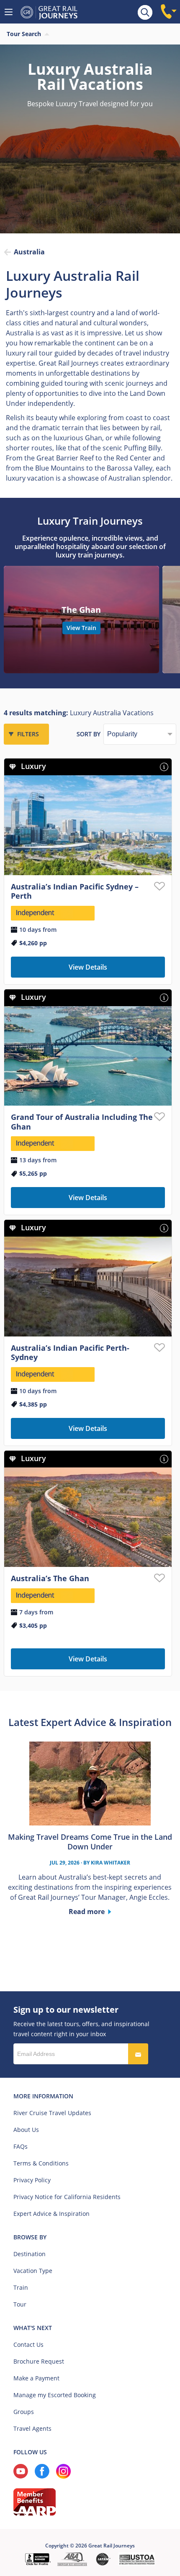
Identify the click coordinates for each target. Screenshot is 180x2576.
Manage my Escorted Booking (55, 2395)
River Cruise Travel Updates (52, 2113)
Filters (28, 734)
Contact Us (28, 2345)
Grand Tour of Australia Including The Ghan (82, 1122)
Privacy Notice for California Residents (67, 2197)
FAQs (21, 2146)
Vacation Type (33, 2271)
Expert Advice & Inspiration (51, 2214)
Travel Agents (32, 2428)
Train (21, 2287)
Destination (30, 2254)
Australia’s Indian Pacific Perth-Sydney (70, 1353)
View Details (88, 967)
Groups (24, 2412)
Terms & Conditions (41, 2163)
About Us (26, 2130)
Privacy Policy (32, 2180)
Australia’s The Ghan (50, 1578)
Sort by (89, 734)
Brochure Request (39, 2361)
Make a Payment (36, 2378)
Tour (20, 2304)
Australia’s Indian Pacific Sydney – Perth (75, 891)
